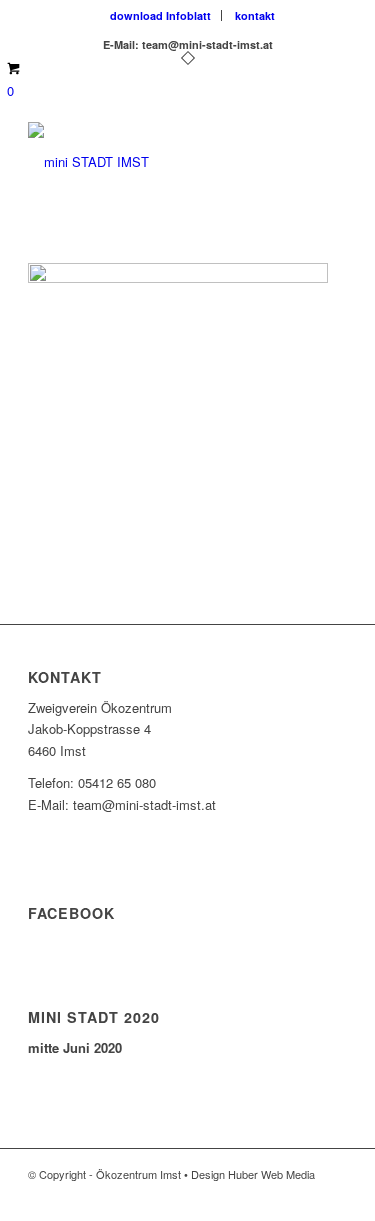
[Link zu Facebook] (272, 1196)
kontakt (255, 15)
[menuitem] (161, 15)
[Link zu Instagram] (302, 1196)
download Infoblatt (160, 15)
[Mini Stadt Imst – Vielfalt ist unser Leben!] (155, 162)
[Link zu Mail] (332, 1196)
